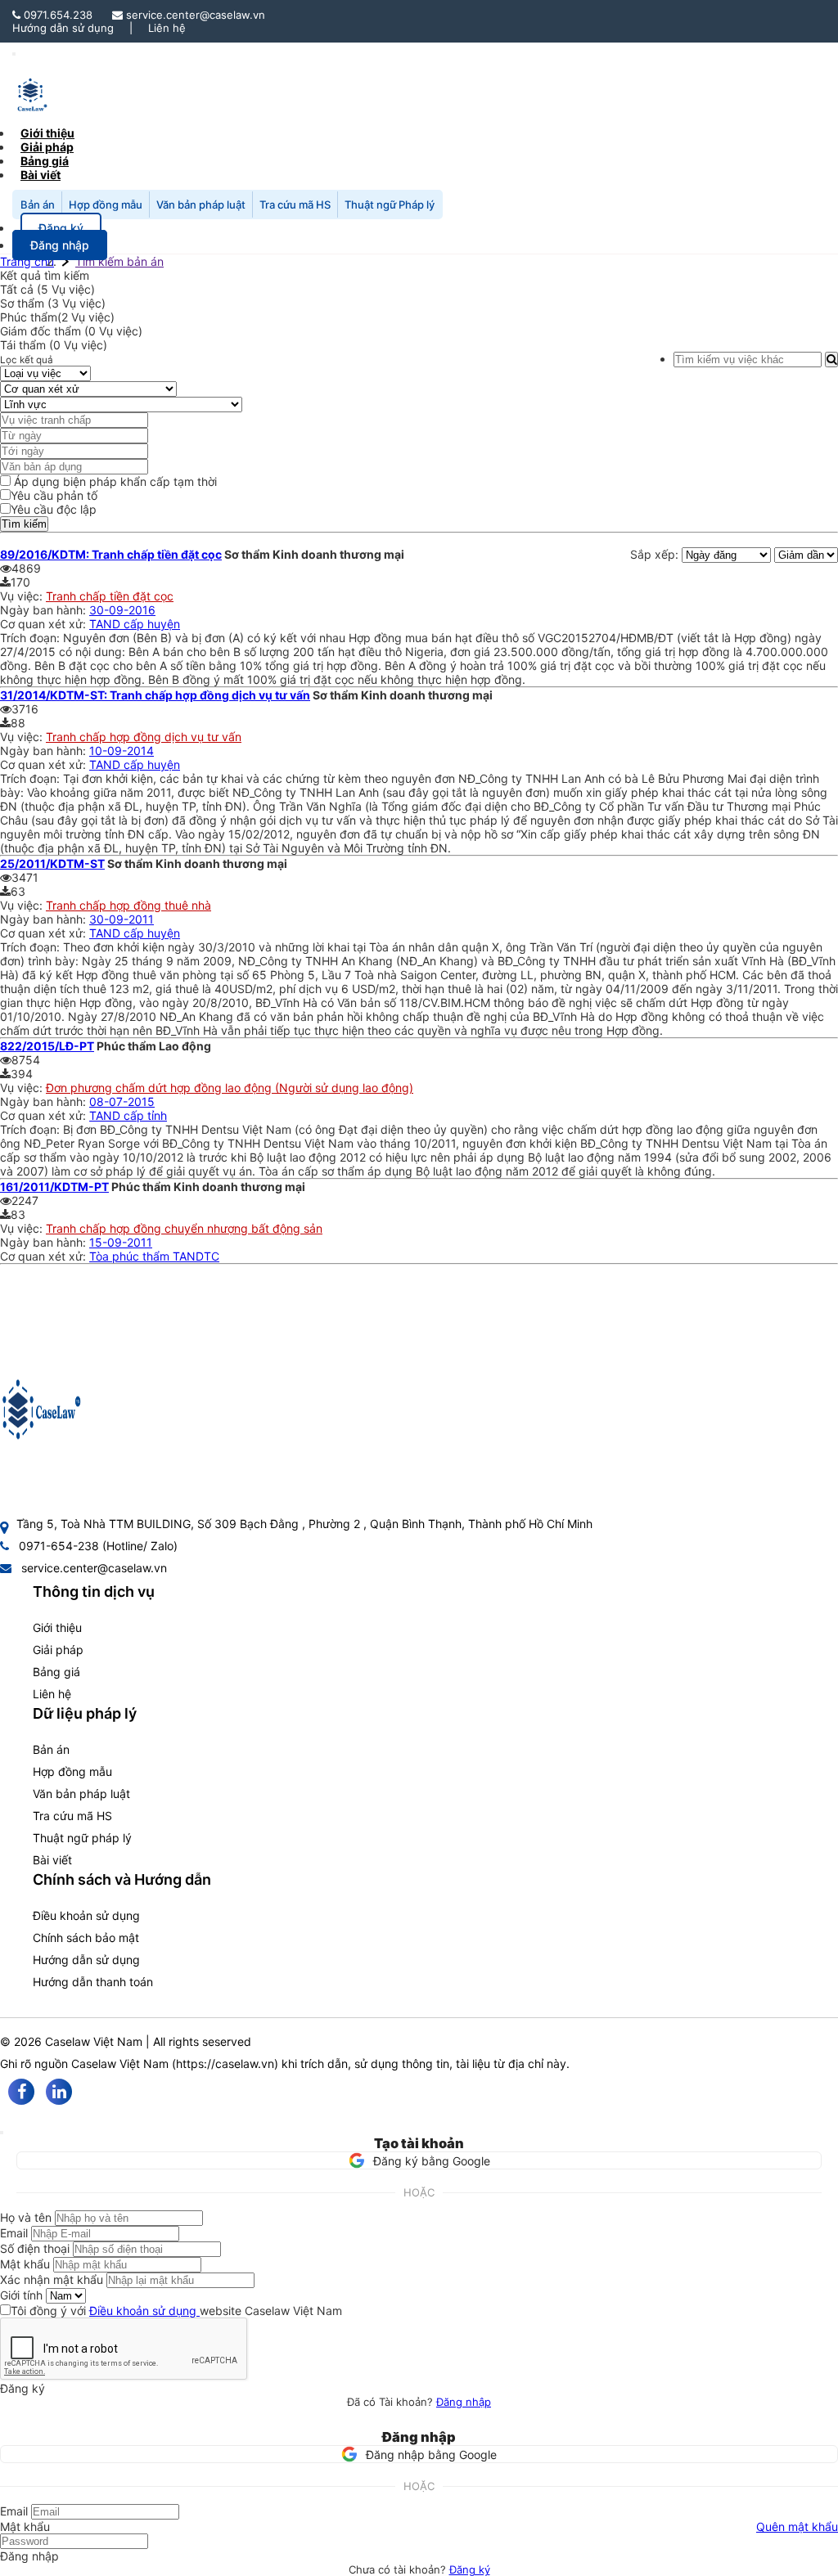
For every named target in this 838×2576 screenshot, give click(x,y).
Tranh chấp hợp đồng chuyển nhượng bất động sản (184, 1228)
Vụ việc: (23, 596)
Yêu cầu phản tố (54, 495)
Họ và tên (26, 2217)
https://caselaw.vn (225, 2063)
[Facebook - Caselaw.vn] (21, 2092)
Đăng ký (470, 2569)
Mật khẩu (25, 2264)
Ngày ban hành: (45, 610)
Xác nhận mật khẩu (52, 2279)
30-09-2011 (122, 919)
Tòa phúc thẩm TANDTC (154, 1256)
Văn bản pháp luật (201, 205)
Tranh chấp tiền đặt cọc (110, 596)
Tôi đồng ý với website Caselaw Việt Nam (176, 2311)
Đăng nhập (464, 2402)
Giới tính (21, 2295)
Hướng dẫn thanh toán (93, 1982)
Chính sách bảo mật (86, 1938)
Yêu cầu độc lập (54, 509)
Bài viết (41, 175)
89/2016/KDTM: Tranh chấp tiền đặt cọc (111, 554)
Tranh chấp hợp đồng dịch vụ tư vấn (144, 737)
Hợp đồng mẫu (106, 205)
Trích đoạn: (32, 638)
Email (14, 2233)
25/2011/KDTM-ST (52, 863)
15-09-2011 (121, 1242)
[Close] (2, 2133)
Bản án (38, 205)
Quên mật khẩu (797, 2527)
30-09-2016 (122, 610)
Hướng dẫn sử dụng (63, 28)
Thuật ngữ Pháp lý (390, 205)
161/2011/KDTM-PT (54, 1187)
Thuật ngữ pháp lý (82, 1838)
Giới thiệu (57, 1627)
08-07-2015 (122, 1101)
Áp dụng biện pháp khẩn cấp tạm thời (114, 481)
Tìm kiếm (24, 524)
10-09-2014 (122, 751)
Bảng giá (56, 1672)
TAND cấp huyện (135, 624)
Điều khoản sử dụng (86, 1915)
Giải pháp (58, 1650)
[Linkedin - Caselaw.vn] (59, 2092)
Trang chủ (27, 261)
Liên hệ (167, 28)
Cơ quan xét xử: (45, 624)
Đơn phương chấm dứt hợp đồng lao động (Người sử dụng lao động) (230, 1088)
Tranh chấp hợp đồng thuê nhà (128, 905)
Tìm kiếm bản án (119, 261)
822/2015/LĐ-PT (47, 1046)
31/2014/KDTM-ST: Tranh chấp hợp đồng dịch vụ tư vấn (155, 695)
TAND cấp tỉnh (128, 1115)
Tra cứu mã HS (295, 205)
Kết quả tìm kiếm (45, 275)
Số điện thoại (35, 2248)
